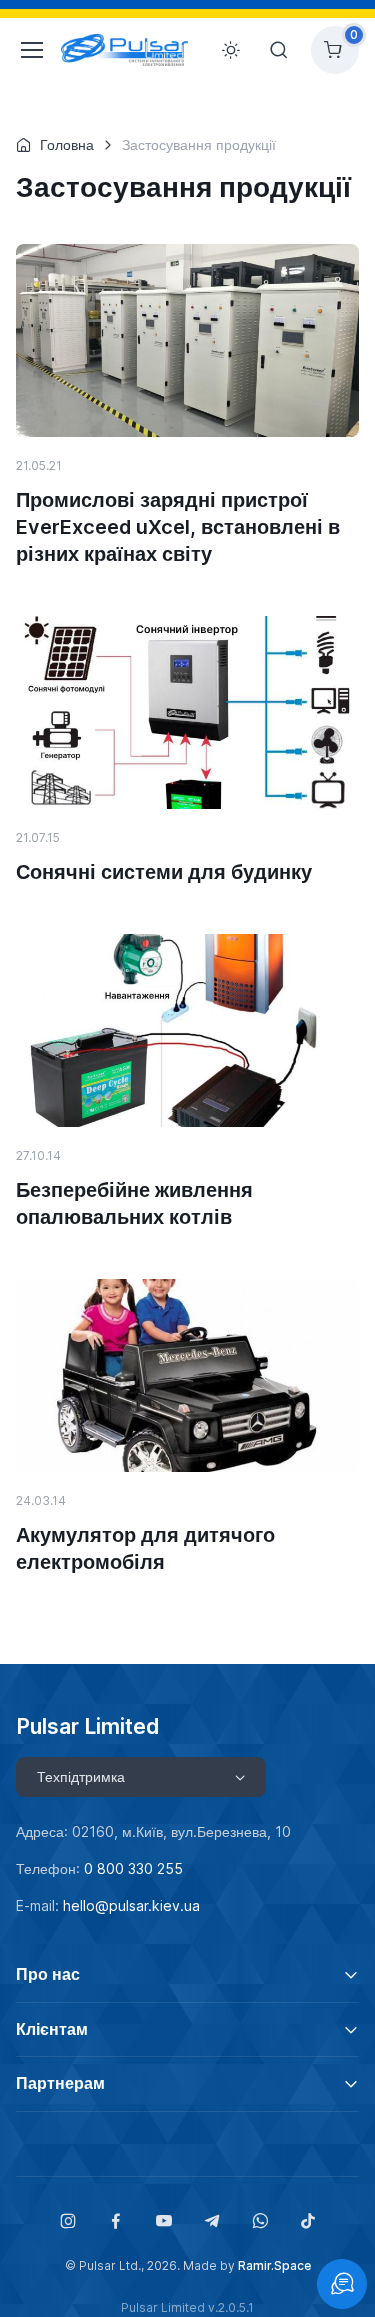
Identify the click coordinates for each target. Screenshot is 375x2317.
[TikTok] (308, 2221)
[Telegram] (212, 2221)
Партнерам (60, 2083)
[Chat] (342, 2284)
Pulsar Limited (88, 1726)
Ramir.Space (274, 2265)
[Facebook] (116, 2221)
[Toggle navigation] (26, 50)
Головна (67, 144)
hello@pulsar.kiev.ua (131, 1905)
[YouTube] (164, 2221)
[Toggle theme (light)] (231, 50)
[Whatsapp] (260, 2221)
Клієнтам (52, 2029)
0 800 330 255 (133, 1868)
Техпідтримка (81, 1776)
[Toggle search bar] (279, 50)
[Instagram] (68, 2221)
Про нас (48, 1974)
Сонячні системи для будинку (164, 872)
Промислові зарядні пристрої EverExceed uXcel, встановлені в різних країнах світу (178, 527)
